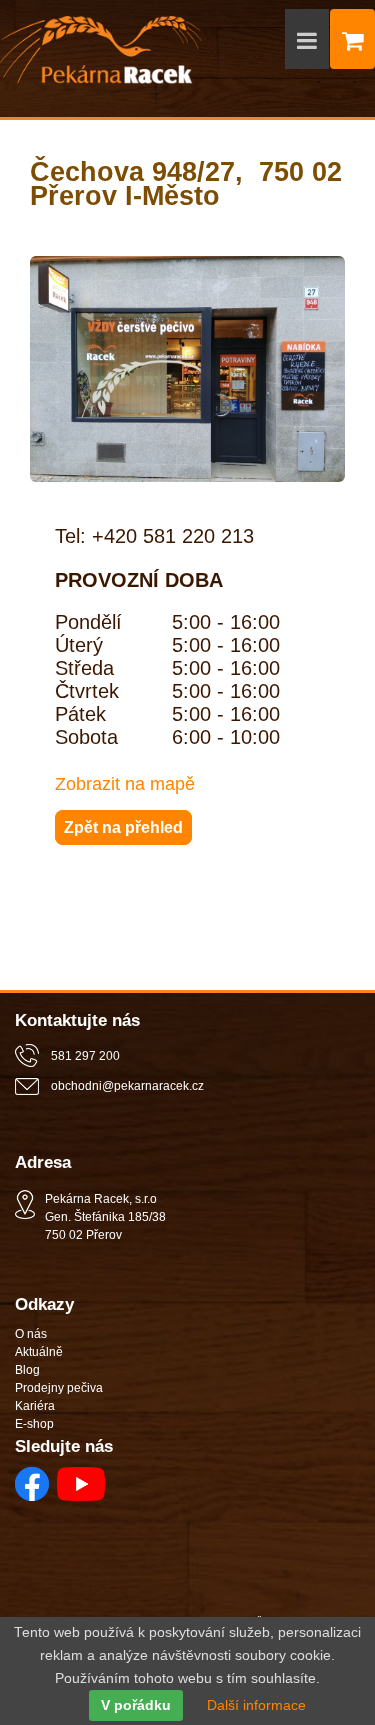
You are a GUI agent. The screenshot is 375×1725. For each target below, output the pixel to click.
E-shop (34, 1424)
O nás (31, 1334)
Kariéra (35, 1406)
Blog (27, 1370)
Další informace (256, 1705)
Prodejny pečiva (59, 1388)
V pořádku (136, 1705)
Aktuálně (39, 1352)
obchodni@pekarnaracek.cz (127, 1086)
